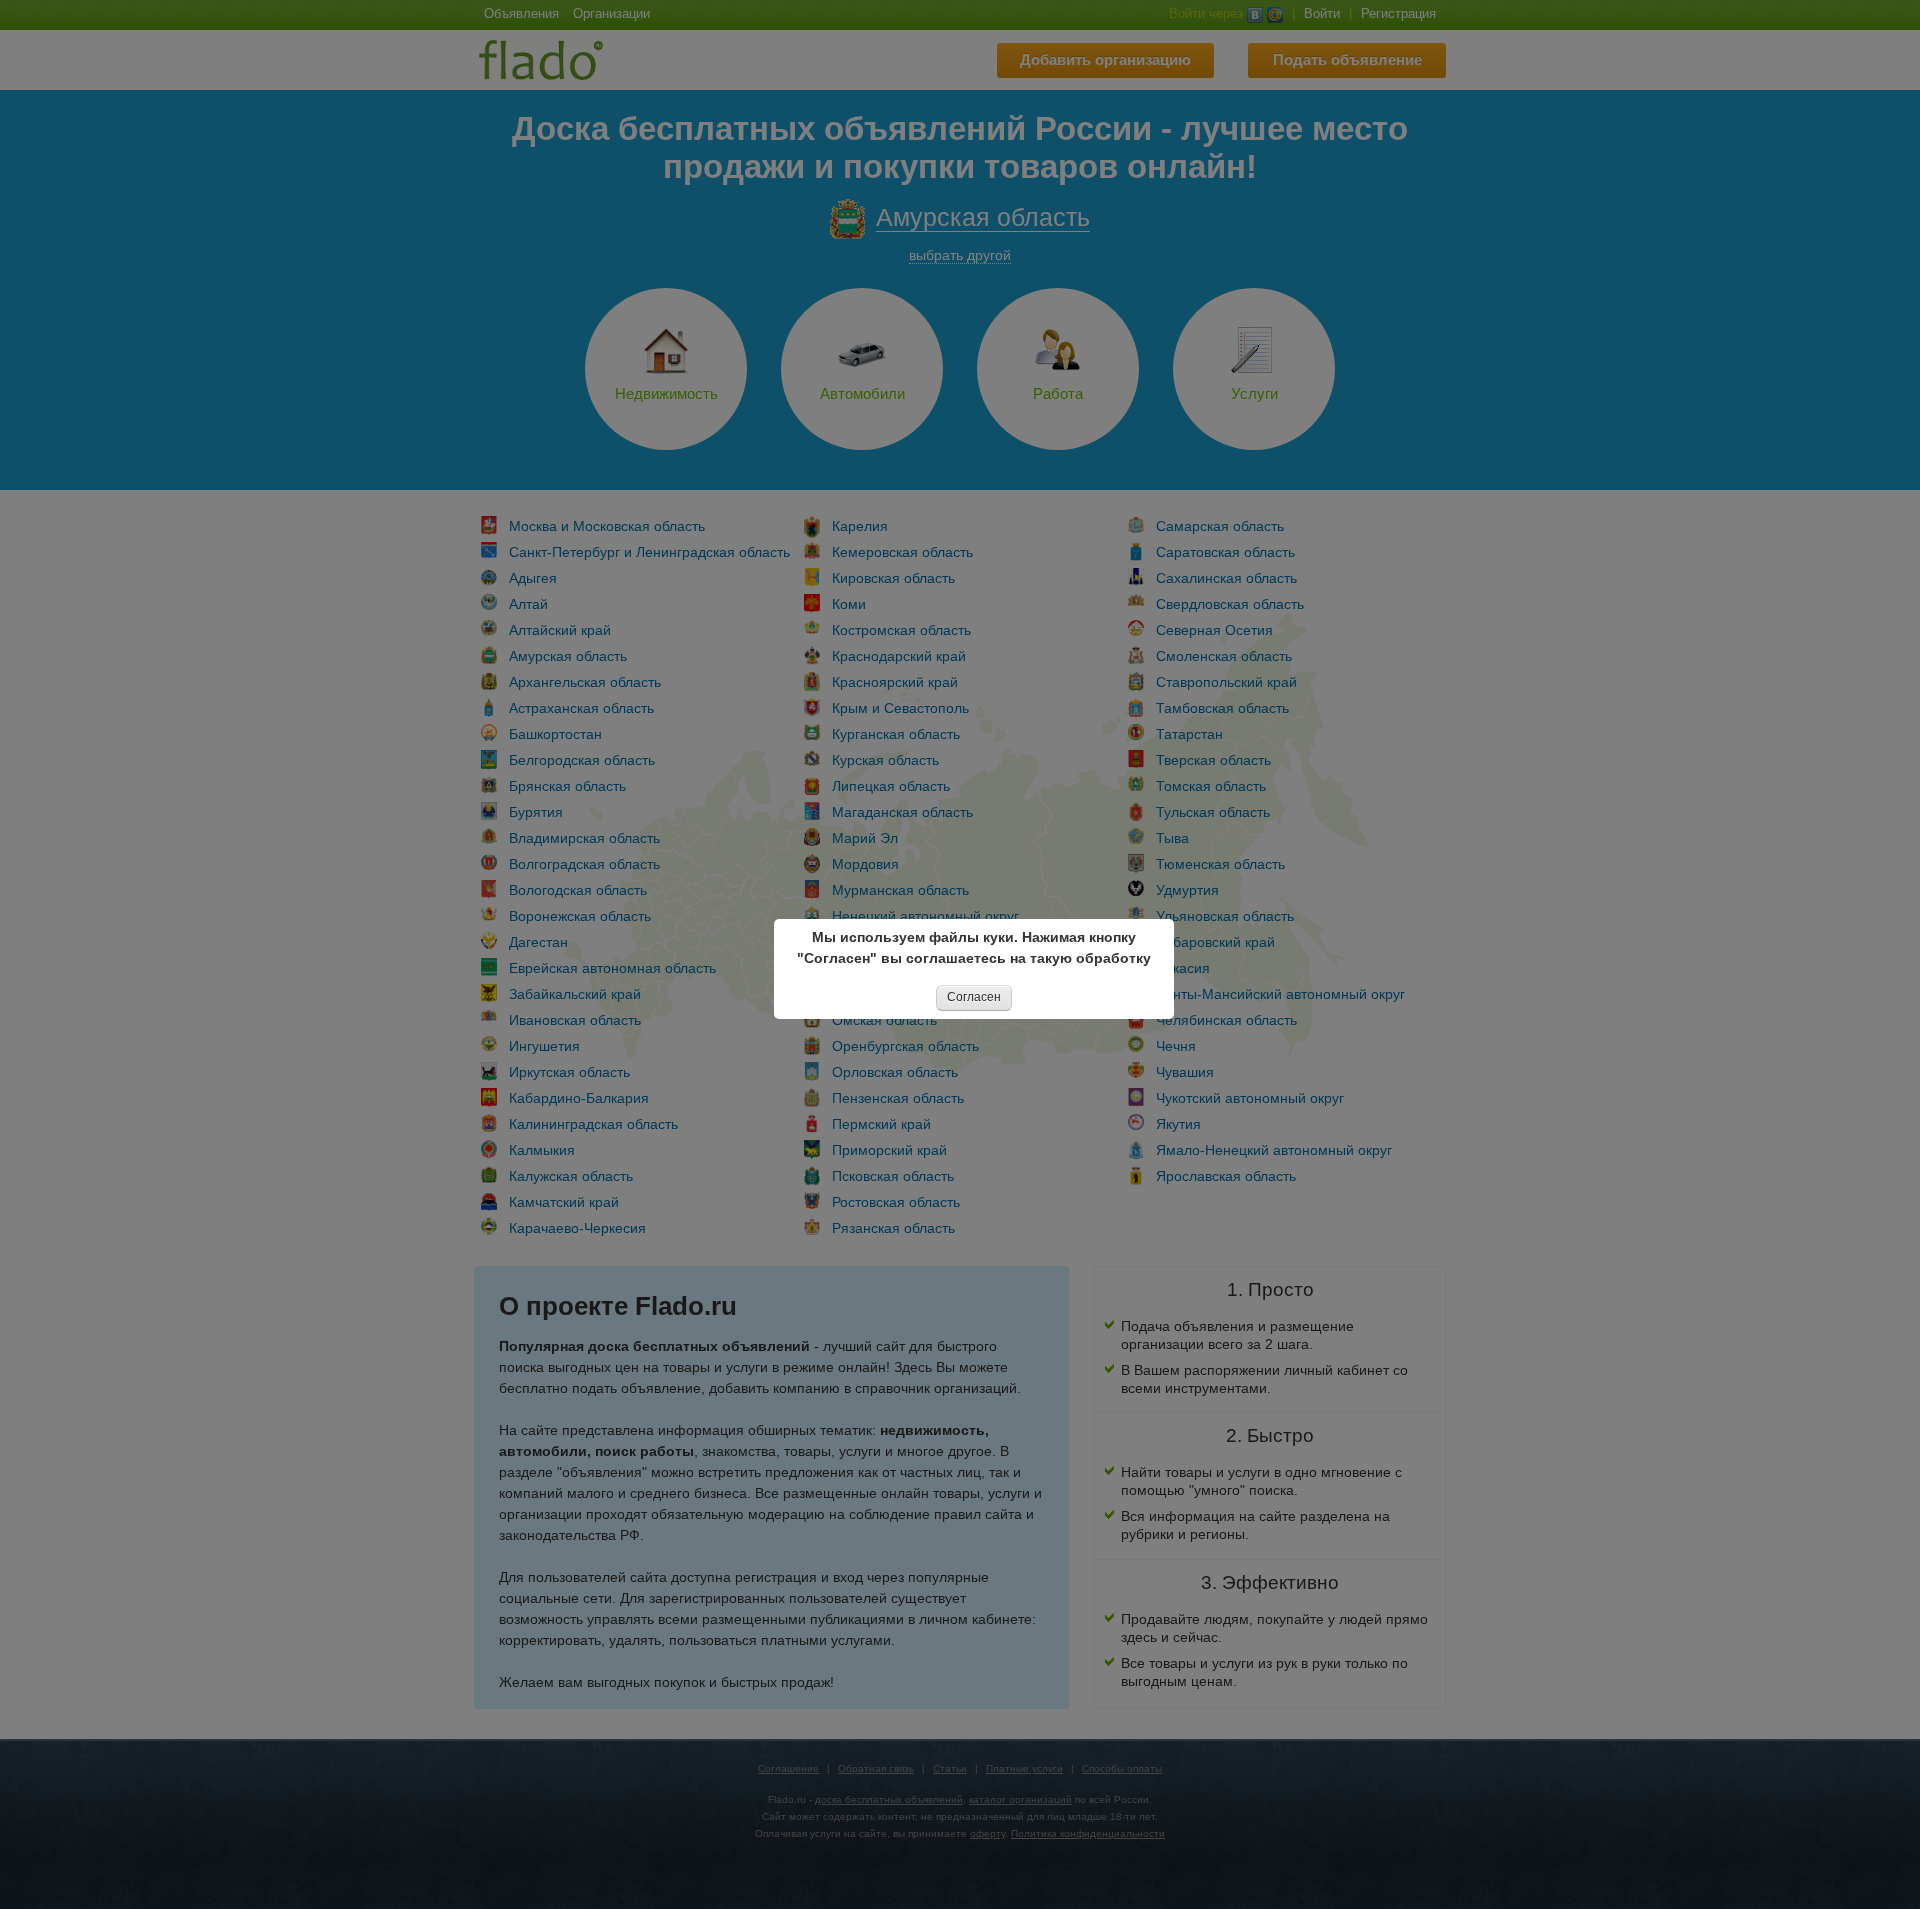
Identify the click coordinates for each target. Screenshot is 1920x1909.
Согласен (974, 997)
